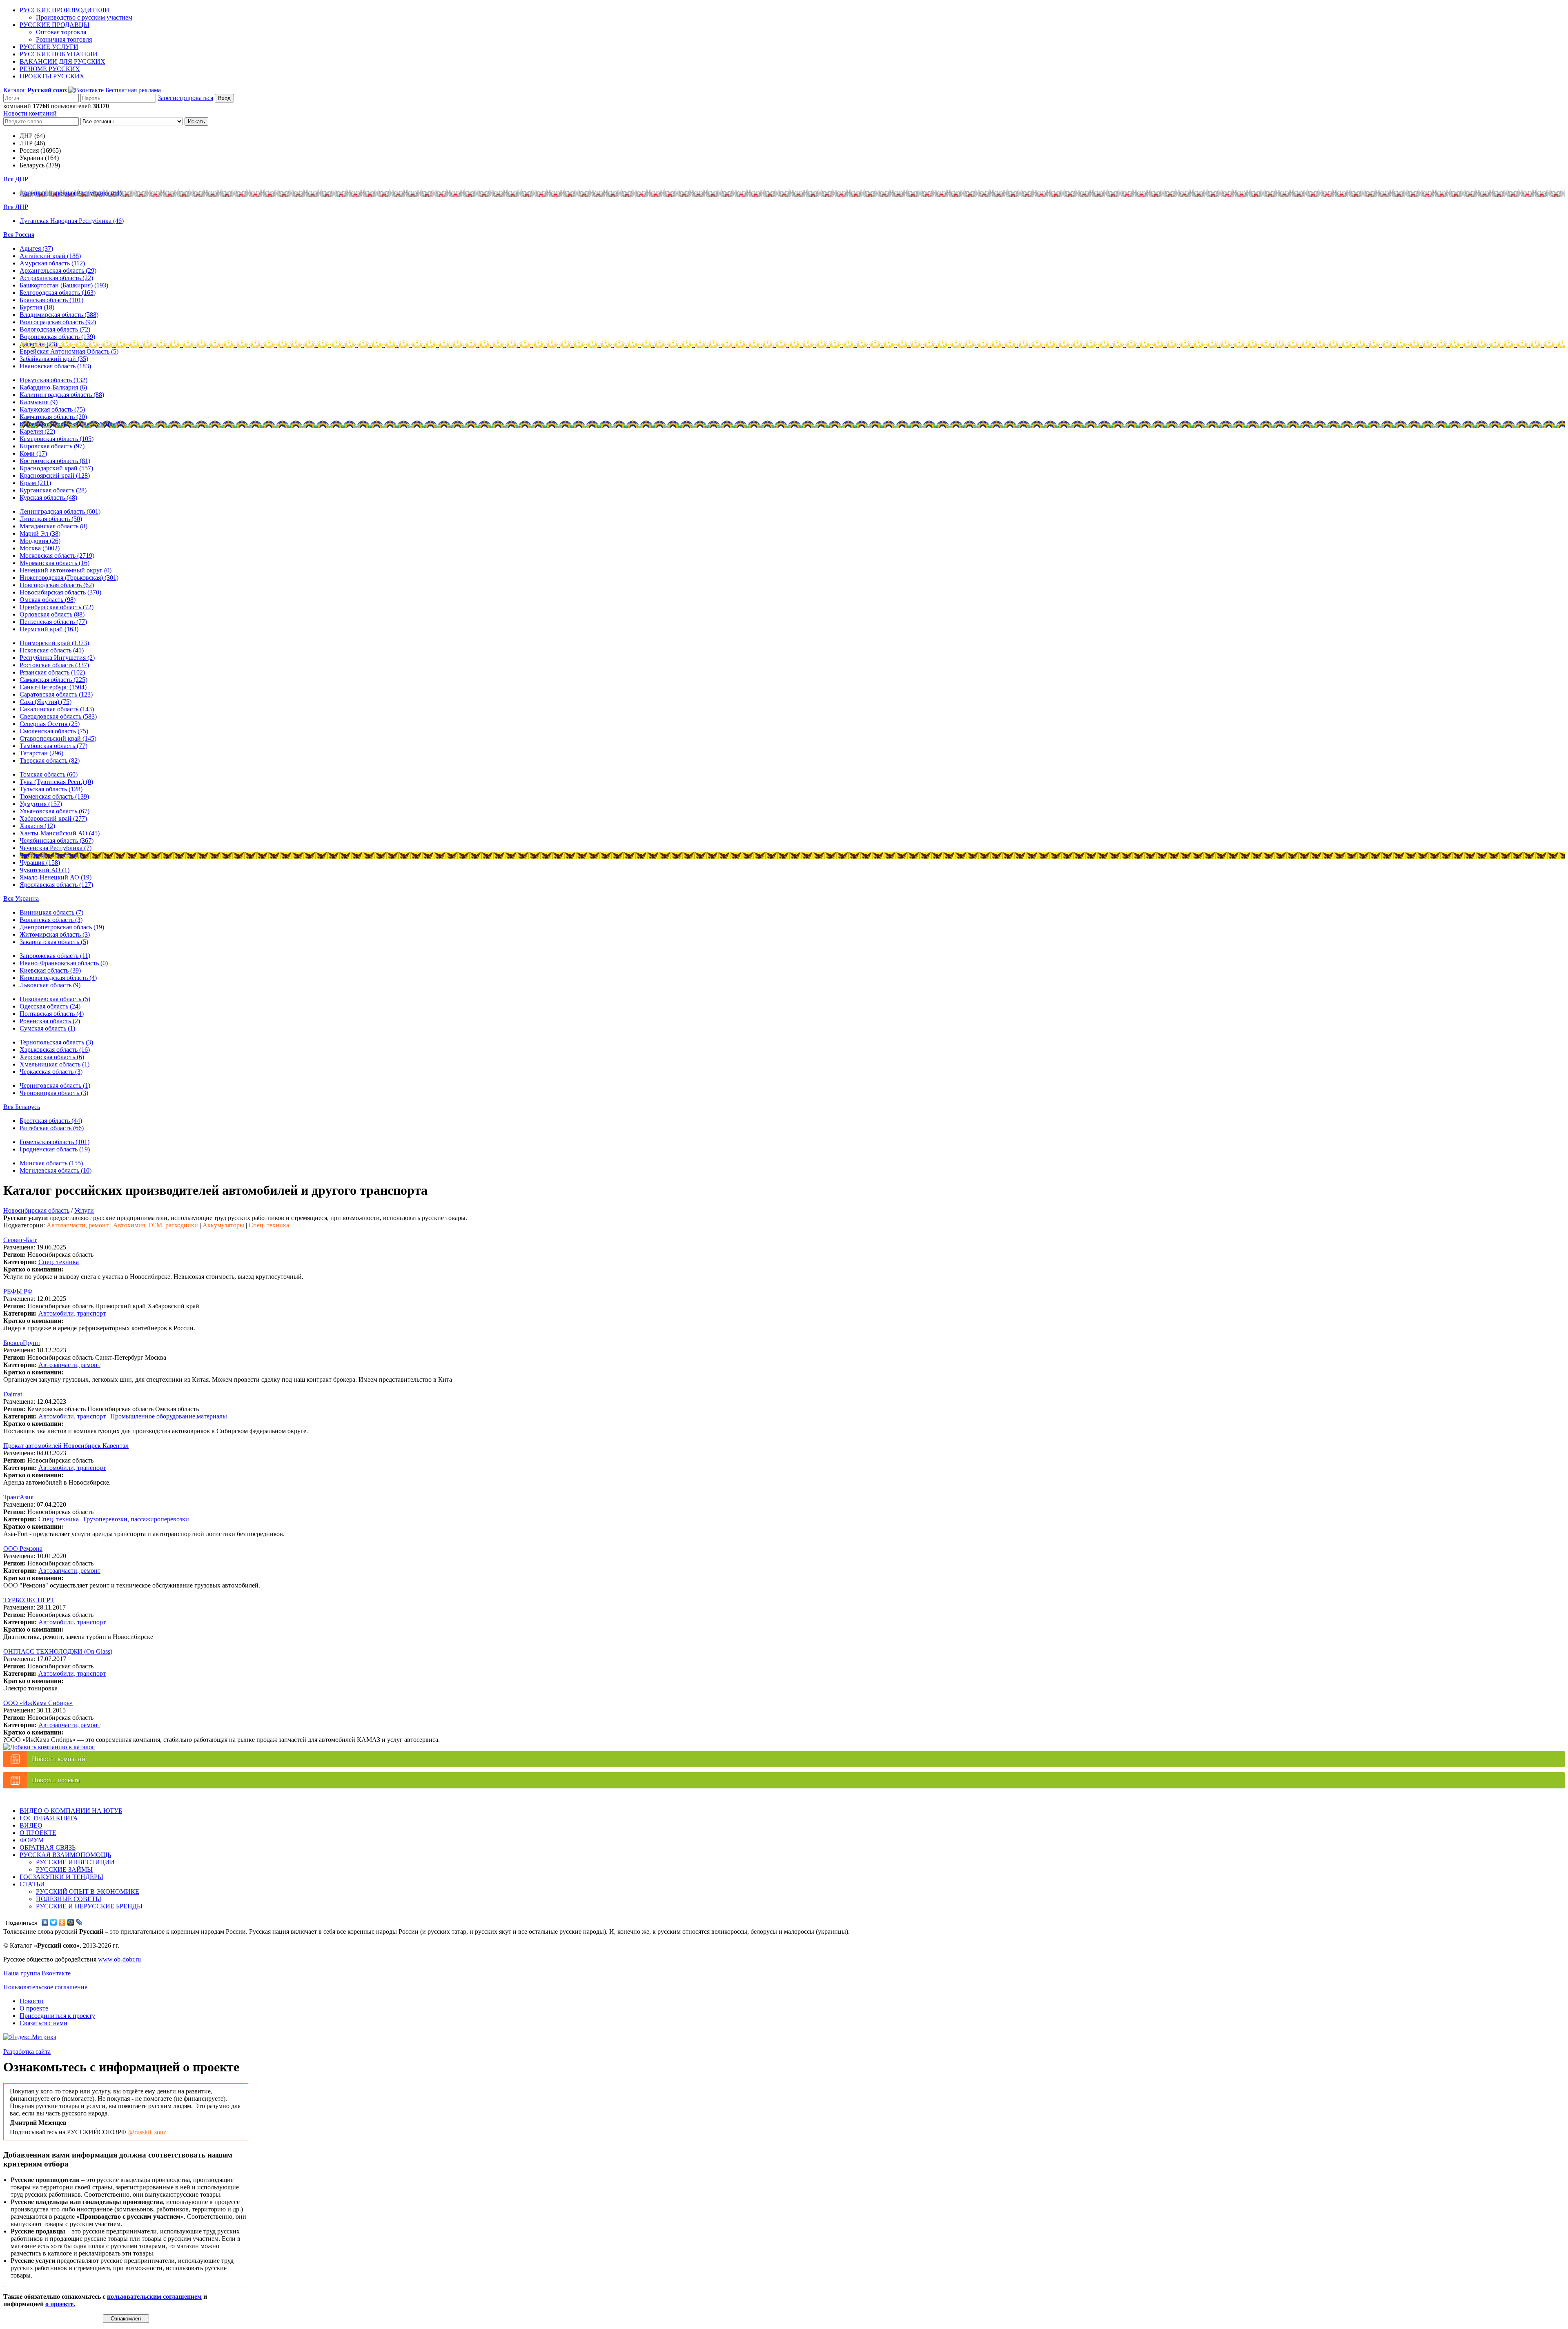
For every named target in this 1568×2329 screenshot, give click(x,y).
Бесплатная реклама (133, 90)
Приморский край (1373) (54, 643)
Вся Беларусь (22, 1107)
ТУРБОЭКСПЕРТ (29, 1600)
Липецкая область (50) (51, 519)
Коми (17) (33, 453)
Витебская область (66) (52, 1128)
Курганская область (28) (53, 490)
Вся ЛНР (16, 207)
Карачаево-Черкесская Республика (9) (72, 424)
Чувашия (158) (40, 863)
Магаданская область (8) (53, 526)
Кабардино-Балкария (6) (53, 387)
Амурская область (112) (52, 263)
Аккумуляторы (223, 1225)
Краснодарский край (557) (56, 468)
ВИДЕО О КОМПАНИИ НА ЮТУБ (71, 1811)
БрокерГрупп (22, 1343)
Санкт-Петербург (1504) (53, 687)
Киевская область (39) (50, 970)
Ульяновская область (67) (55, 811)
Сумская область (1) (47, 1028)
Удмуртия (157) (41, 804)
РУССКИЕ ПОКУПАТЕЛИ (59, 54)
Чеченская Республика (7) (56, 848)
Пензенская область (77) (53, 622)
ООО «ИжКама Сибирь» (38, 1703)
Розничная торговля (64, 39)
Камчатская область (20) (53, 417)
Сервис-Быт (20, 1240)
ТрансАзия (18, 1497)
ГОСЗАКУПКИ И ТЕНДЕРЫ (61, 1877)
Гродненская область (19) (55, 1149)
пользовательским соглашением (154, 2297)
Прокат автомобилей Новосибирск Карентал (66, 1446)
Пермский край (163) (49, 629)
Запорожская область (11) (55, 956)
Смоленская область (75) (54, 731)
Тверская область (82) (50, 760)
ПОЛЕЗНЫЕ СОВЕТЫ (69, 1899)
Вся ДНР (16, 179)
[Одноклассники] (62, 1922)
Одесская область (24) (50, 1006)
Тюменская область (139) (54, 796)
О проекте (34, 2008)
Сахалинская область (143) (57, 709)
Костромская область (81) (55, 461)
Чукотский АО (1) (45, 870)
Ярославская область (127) (56, 885)
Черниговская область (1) (55, 1085)
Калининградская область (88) (62, 395)
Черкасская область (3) (51, 1072)
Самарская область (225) (53, 680)
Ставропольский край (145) (58, 738)
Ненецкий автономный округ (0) (66, 570)
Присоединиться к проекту (57, 2016)
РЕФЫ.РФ (18, 1291)
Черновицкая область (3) (54, 1093)
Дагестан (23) (38, 344)
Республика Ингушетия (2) (57, 658)
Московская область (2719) (57, 556)
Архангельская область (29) (58, 271)
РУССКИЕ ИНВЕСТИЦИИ (75, 1862)
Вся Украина (21, 898)
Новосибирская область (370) (60, 592)
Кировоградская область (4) (58, 978)
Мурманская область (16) (55, 563)
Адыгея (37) (36, 248)
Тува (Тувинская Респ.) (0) (56, 782)
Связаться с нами (43, 2023)
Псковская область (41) (52, 650)
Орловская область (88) (52, 614)
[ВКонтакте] (45, 1922)
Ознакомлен (126, 2319)
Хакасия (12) (37, 826)
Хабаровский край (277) (53, 818)
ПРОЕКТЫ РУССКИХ (52, 76)
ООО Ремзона (23, 1549)
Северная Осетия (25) (50, 724)
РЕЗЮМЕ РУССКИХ (50, 69)
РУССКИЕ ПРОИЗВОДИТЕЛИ (65, 10)
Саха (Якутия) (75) (46, 702)
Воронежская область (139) (57, 337)
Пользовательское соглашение (45, 1987)
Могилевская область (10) (56, 1170)
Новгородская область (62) (57, 585)
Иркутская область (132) (53, 380)
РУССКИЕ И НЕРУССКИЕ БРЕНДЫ (89, 1906)
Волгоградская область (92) (58, 322)
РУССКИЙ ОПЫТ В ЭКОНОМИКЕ (88, 1891)
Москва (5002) (40, 548)
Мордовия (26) (40, 541)
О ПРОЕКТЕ (38, 1833)
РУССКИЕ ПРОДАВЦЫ (55, 25)
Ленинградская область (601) (60, 511)
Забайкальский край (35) (54, 359)
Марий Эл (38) (40, 533)
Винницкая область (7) (51, 912)
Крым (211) (35, 483)
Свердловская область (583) (58, 716)
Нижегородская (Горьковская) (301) (69, 578)
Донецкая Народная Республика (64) (71, 193)
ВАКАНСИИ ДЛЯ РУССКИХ (62, 61)
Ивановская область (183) (55, 366)
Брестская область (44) (51, 1121)
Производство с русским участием (84, 17)
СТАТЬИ (32, 1884)
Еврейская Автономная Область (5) (69, 351)
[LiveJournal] (79, 1922)
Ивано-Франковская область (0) (64, 963)
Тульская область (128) (51, 789)
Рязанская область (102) (52, 672)
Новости (32, 2001)
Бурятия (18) (37, 307)
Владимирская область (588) (59, 315)
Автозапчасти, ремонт (78, 1225)
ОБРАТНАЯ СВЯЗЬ (48, 1847)
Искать (196, 121)
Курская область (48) (48, 498)
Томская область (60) (49, 774)
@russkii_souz (147, 2132)
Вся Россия (19, 235)
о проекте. (60, 2304)
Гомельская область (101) (55, 1142)
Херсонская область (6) (52, 1057)
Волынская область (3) (51, 920)
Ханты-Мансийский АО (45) (60, 833)
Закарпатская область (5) (54, 942)
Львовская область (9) (50, 985)
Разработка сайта (27, 2052)
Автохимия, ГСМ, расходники (156, 1225)
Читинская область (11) (52, 855)
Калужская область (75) (52, 409)
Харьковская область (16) (55, 1050)
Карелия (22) (37, 431)
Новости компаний (30, 113)
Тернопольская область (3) (56, 1042)
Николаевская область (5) (55, 999)
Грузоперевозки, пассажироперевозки (136, 1519)
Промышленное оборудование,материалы (169, 1416)
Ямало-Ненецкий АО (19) (56, 877)
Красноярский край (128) (55, 475)
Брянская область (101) (51, 300)
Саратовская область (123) (56, 694)
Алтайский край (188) (50, 256)
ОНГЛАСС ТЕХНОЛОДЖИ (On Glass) (58, 1651)
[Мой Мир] (71, 1922)
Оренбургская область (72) (57, 607)
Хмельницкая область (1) (55, 1064)
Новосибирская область (36, 1210)
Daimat (13, 1394)
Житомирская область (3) (55, 934)
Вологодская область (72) (55, 329)
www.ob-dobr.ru (119, 1959)
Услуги (84, 1210)
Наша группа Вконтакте (37, 1973)
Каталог (35, 90)
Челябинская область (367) (57, 841)
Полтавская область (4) (52, 1014)
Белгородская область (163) (58, 293)
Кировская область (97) (52, 446)
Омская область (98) (48, 600)
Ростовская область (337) (54, 665)
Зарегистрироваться (185, 98)
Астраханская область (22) (56, 278)
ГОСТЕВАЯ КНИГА (49, 1818)
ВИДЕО (31, 1825)
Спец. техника (269, 1225)
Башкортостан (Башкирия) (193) (64, 285)
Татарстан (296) (41, 753)
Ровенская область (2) (50, 1021)
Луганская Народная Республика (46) (72, 221)
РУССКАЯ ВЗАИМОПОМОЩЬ (65, 1855)
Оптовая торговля (61, 32)
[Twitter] (54, 1922)
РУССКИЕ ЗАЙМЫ (64, 1869)
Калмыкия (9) (39, 402)
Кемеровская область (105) (57, 439)
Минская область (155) (51, 1163)
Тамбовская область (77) (53, 746)
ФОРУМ (32, 1840)
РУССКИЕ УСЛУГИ (49, 47)
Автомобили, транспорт (72, 1313)
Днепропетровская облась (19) (62, 927)
